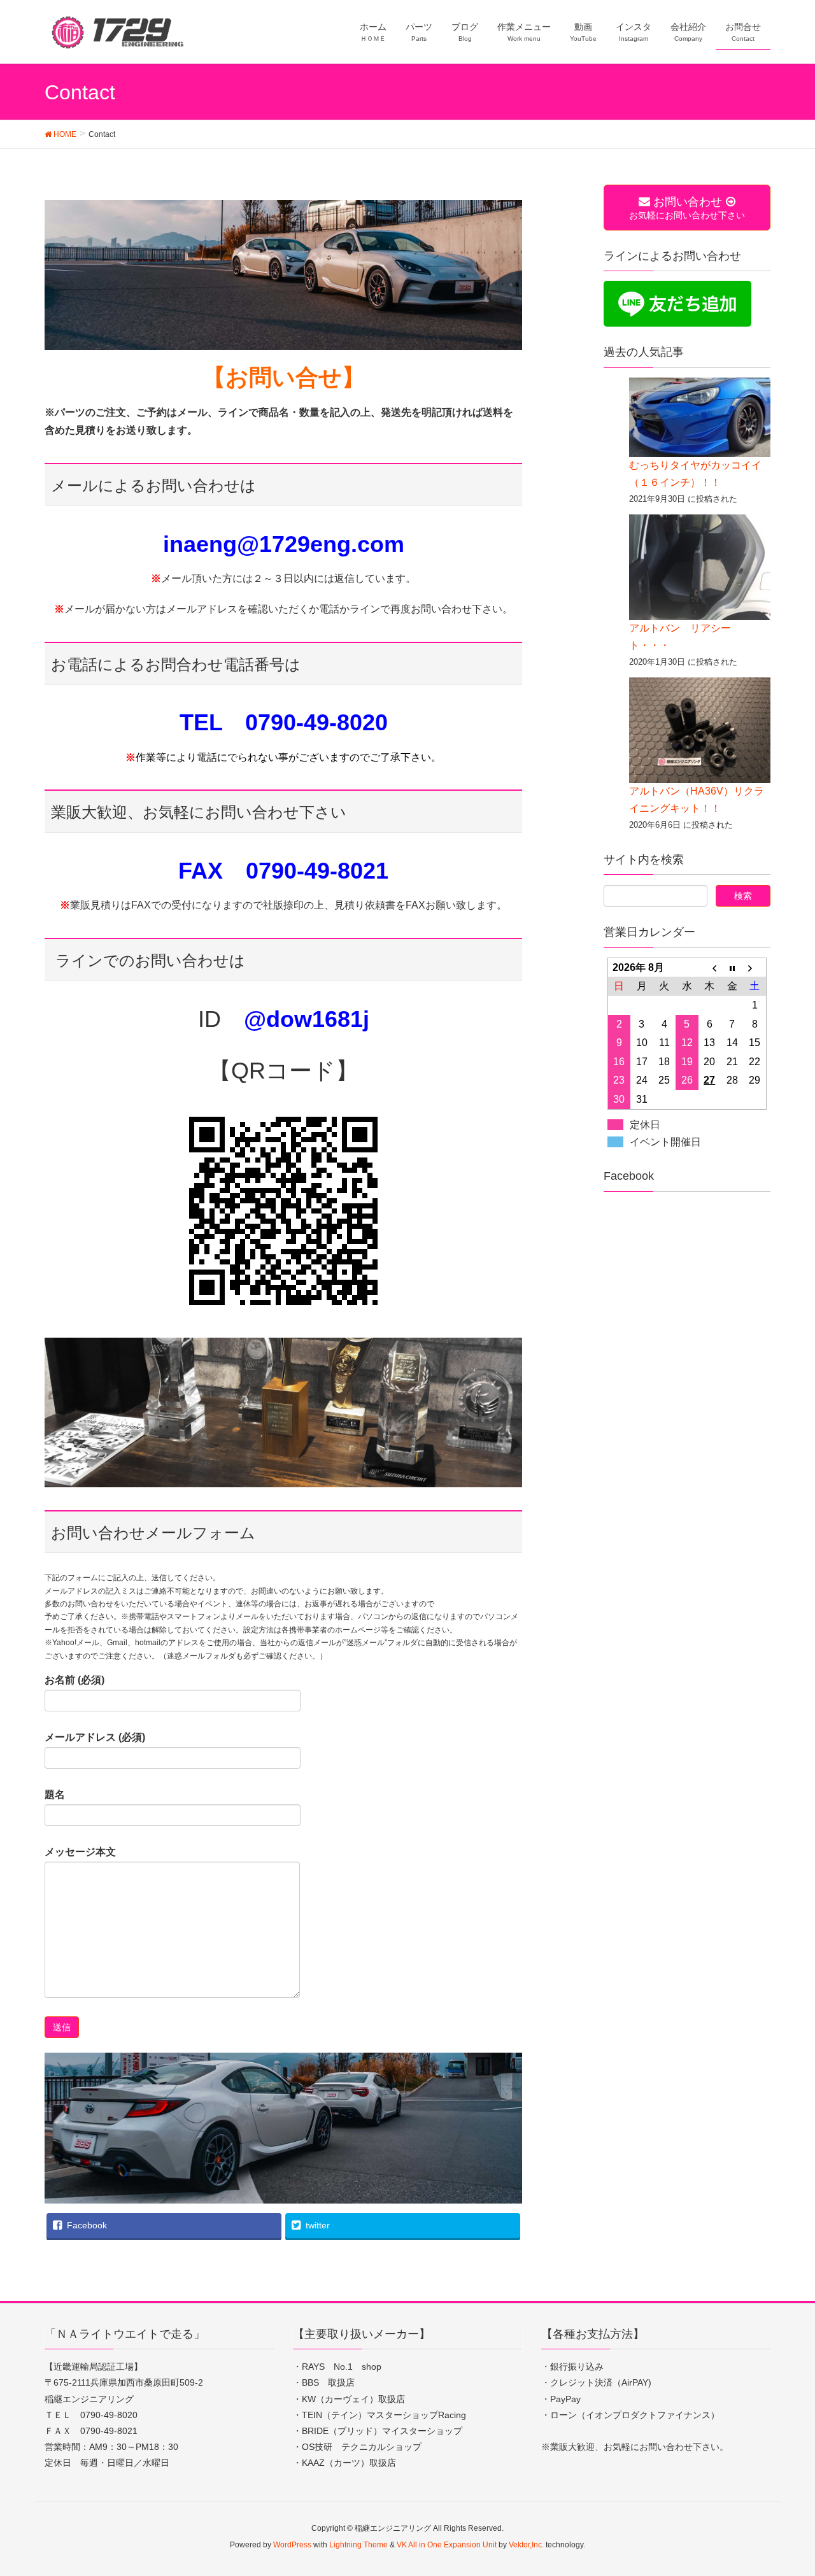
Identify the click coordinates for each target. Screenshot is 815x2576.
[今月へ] (732, 967)
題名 (55, 1794)
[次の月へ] (755, 967)
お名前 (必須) (74, 1680)
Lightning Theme (358, 2545)
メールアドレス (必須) (95, 1737)
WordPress (292, 2545)
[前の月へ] (710, 967)
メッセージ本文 (80, 1852)
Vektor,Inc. (526, 2545)
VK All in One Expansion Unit (447, 2545)
